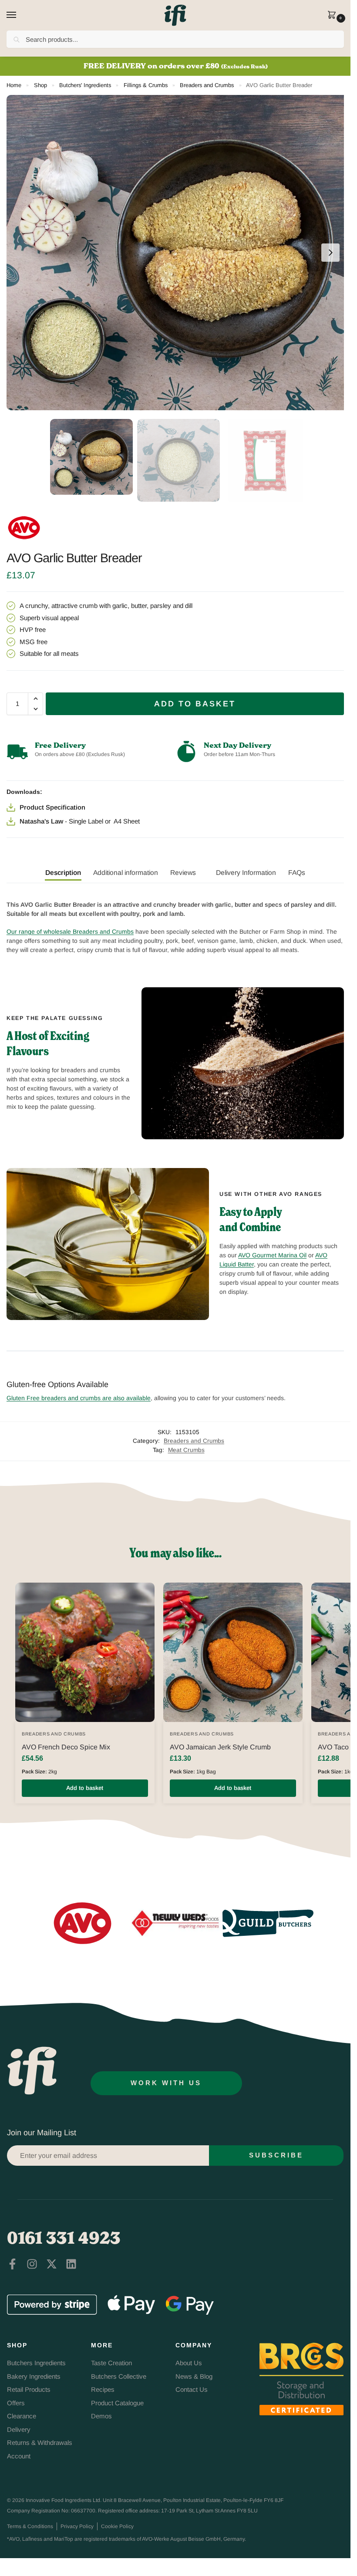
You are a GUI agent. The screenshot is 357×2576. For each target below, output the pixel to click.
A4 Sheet (127, 821)
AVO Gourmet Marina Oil (272, 1255)
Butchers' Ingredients (85, 85)
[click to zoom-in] (178, 253)
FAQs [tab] (297, 873)
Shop (40, 85)
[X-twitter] (52, 2264)
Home (14, 85)
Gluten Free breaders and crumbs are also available (79, 1398)
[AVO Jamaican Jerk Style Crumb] (233, 1652)
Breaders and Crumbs (207, 85)
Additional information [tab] (126, 873)
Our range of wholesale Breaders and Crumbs (70, 932)
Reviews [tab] (183, 873)
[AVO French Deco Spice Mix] (85, 1652)
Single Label (86, 821)
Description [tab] (63, 873)
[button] (334, 16)
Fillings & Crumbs (146, 85)
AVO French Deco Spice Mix (66, 1747)
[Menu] (20, 15)
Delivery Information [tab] (246, 873)
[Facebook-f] (12, 2264)
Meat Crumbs (186, 1450)
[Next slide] (330, 253)
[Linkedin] (71, 2264)
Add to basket (195, 704)
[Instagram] (32, 2264)
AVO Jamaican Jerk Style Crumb (220, 1747)
